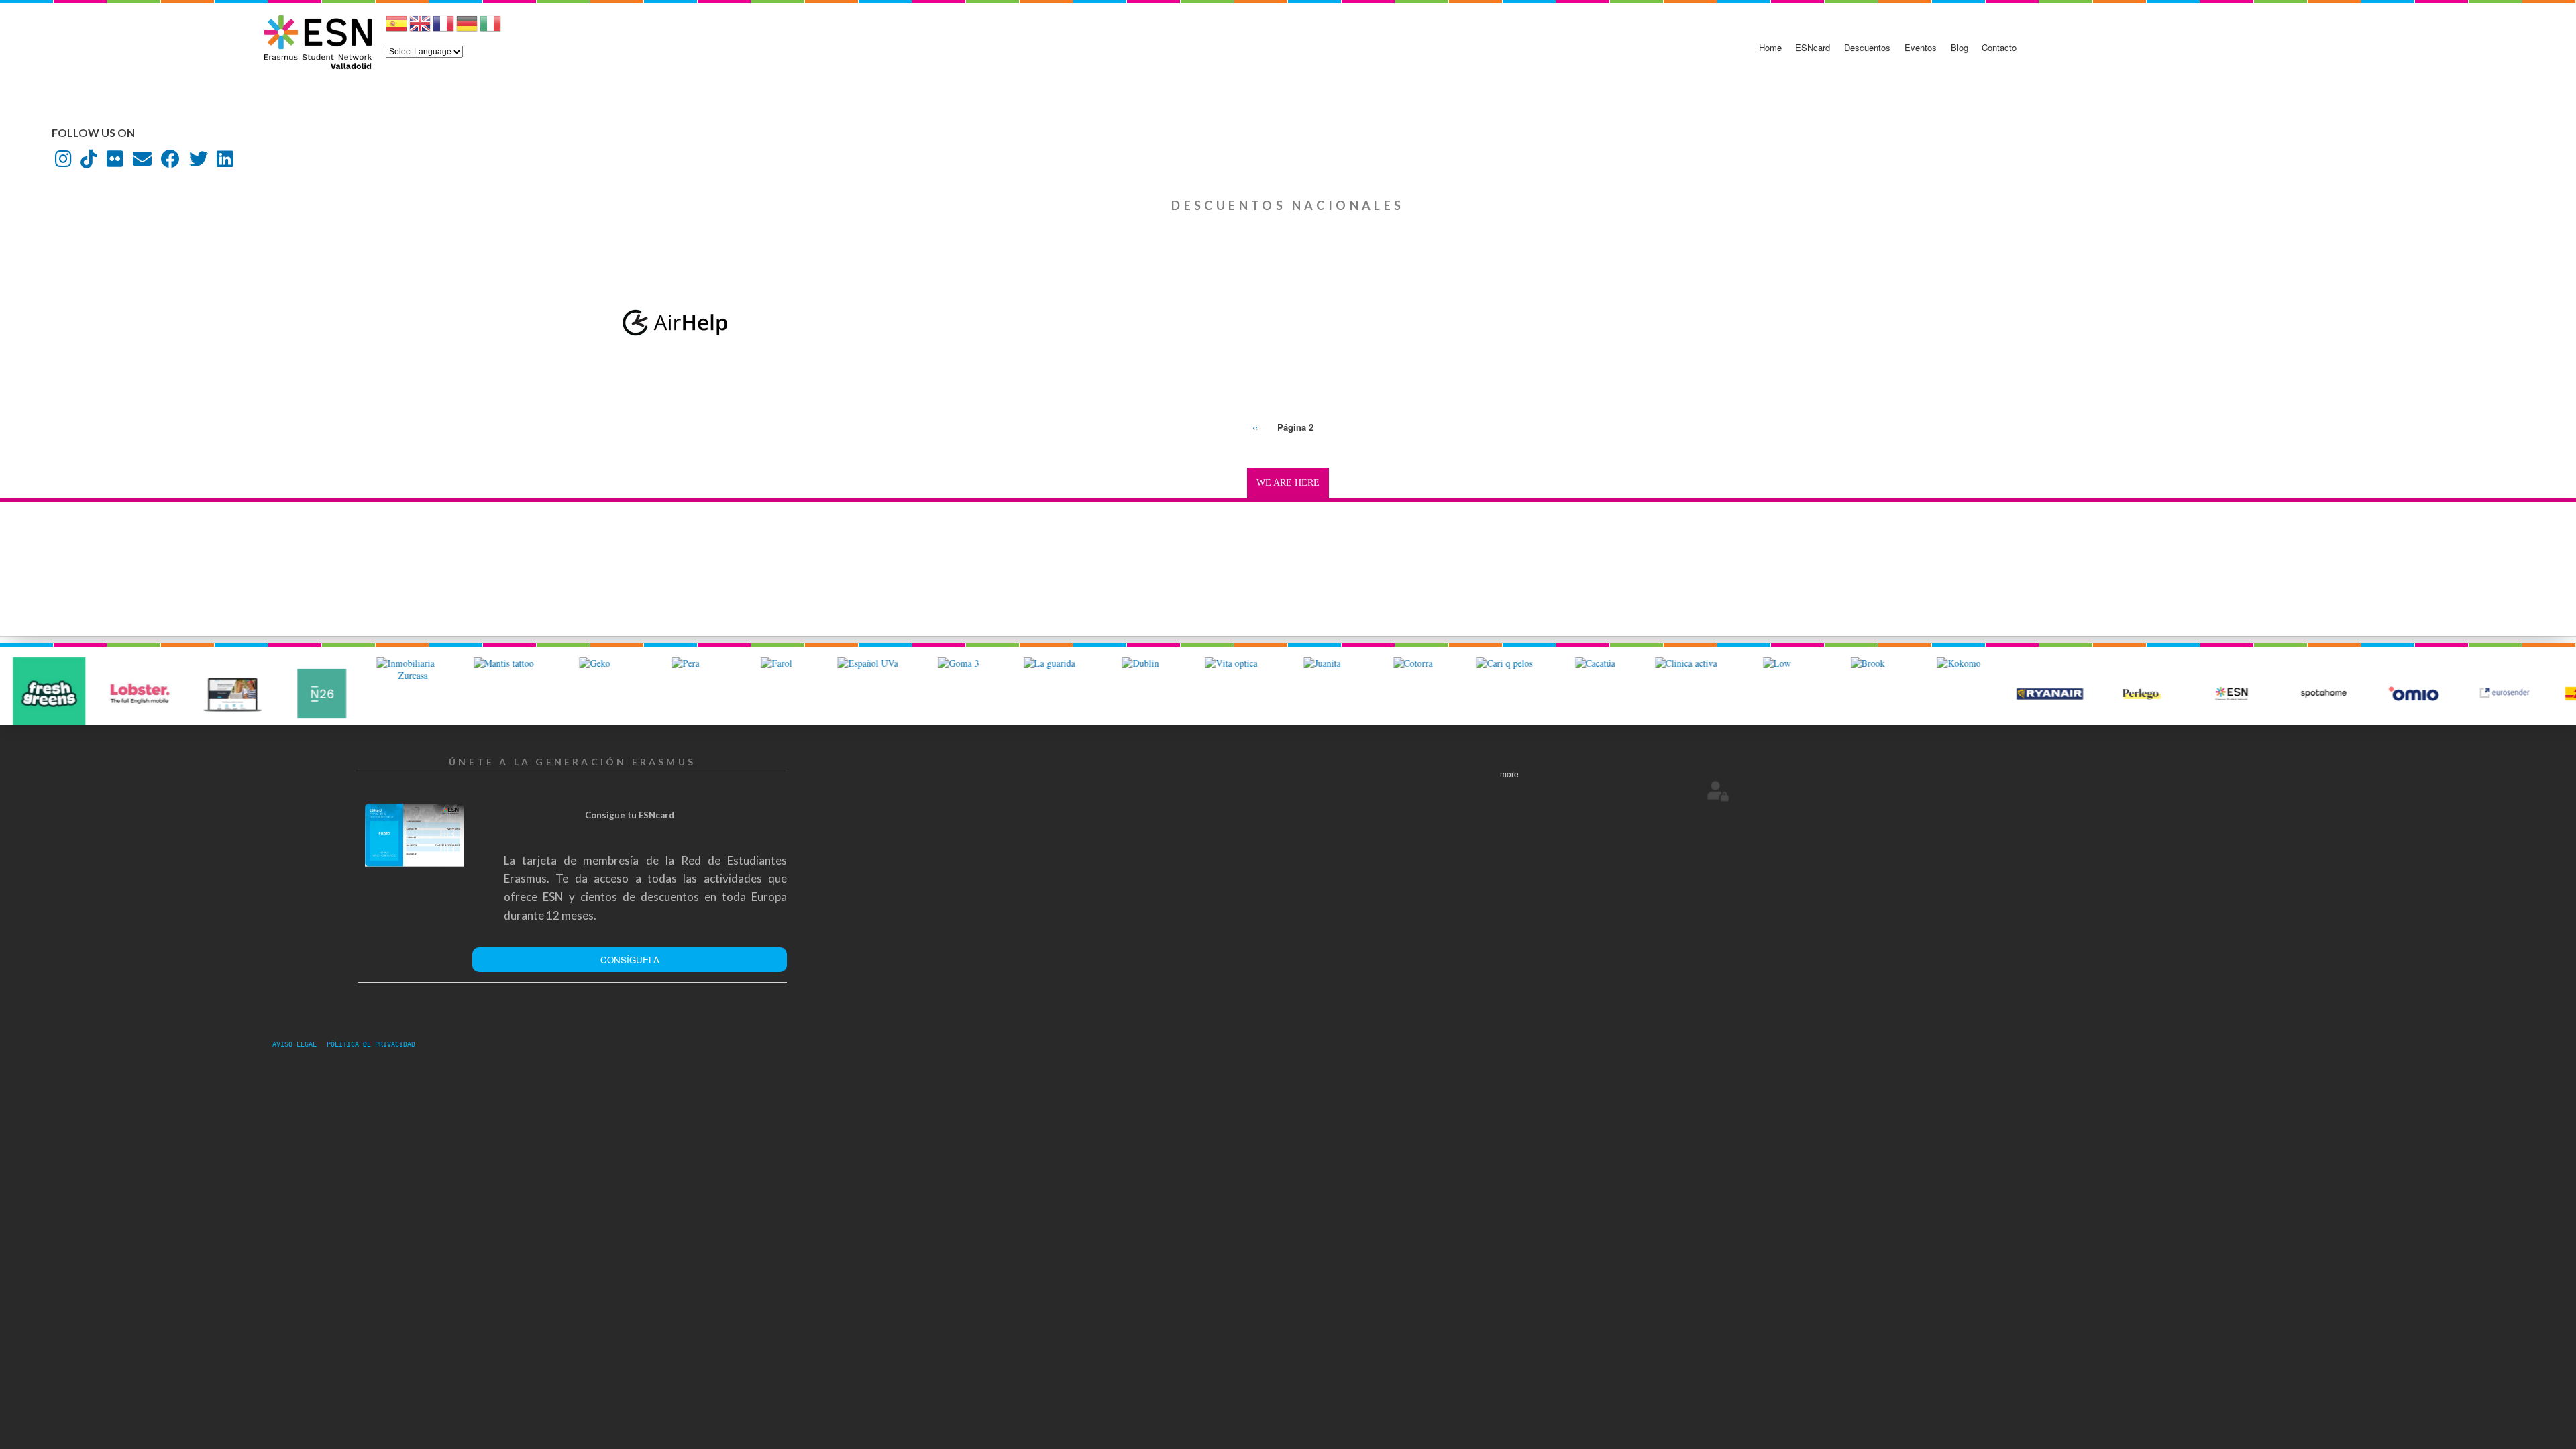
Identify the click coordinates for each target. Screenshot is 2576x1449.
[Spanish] (396, 29)
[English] (420, 29)
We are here (1288, 483)
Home (1770, 47)
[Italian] (490, 29)
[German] (467, 29)
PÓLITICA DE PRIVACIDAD (371, 1044)
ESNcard (1813, 47)
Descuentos (1867, 47)
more (1509, 774)
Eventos (1921, 47)
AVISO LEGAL (299, 1044)
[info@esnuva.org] (142, 162)
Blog (1960, 47)
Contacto (1999, 47)
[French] (443, 29)
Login (1718, 790)
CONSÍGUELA (630, 960)
